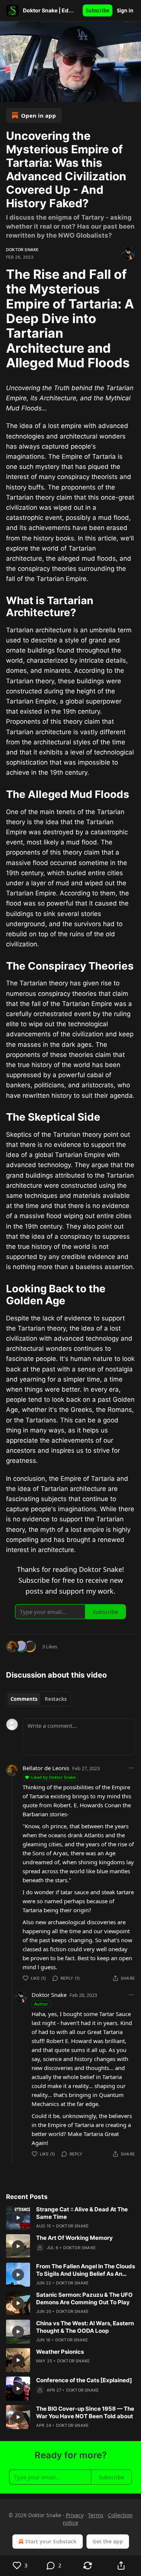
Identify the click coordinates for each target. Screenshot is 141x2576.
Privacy (75, 2515)
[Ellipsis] (131, 1768)
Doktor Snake (22, 250)
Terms (96, 2515)
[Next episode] (25, 94)
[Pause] (8, 94)
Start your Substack (51, 2541)
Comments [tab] (24, 1699)
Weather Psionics (60, 2352)
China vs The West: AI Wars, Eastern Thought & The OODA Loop (85, 2327)
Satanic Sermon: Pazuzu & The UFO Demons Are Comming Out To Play (84, 2298)
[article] (70, 2218)
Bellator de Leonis (46, 1768)
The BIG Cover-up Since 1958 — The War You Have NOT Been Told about (85, 2412)
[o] (18, 2218)
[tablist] (39, 1699)
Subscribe (98, 10)
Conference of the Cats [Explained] (84, 2380)
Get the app (108, 2541)
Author (41, 2004)
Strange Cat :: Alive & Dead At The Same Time (82, 2213)
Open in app (39, 115)
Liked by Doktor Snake (53, 1777)
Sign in (125, 10)
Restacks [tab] (56, 1699)
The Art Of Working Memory (74, 2238)
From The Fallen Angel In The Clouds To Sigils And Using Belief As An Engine (86, 2270)
